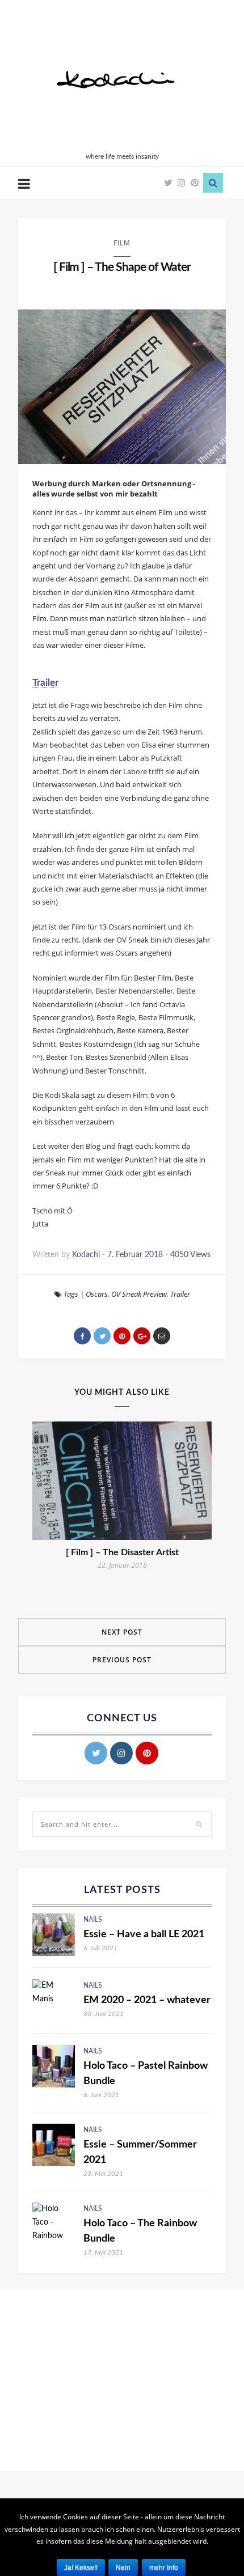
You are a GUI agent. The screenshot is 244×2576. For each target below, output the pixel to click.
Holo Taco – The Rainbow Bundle (140, 2231)
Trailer (45, 683)
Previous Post (122, 1660)
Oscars (97, 1294)
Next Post (122, 1632)
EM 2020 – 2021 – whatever (147, 2000)
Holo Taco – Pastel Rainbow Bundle (146, 2074)
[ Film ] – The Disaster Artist (122, 1552)
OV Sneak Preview (139, 1294)
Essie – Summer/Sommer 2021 (140, 2152)
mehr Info (164, 2567)
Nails (93, 1920)
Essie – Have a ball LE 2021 (144, 1934)
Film (122, 243)
